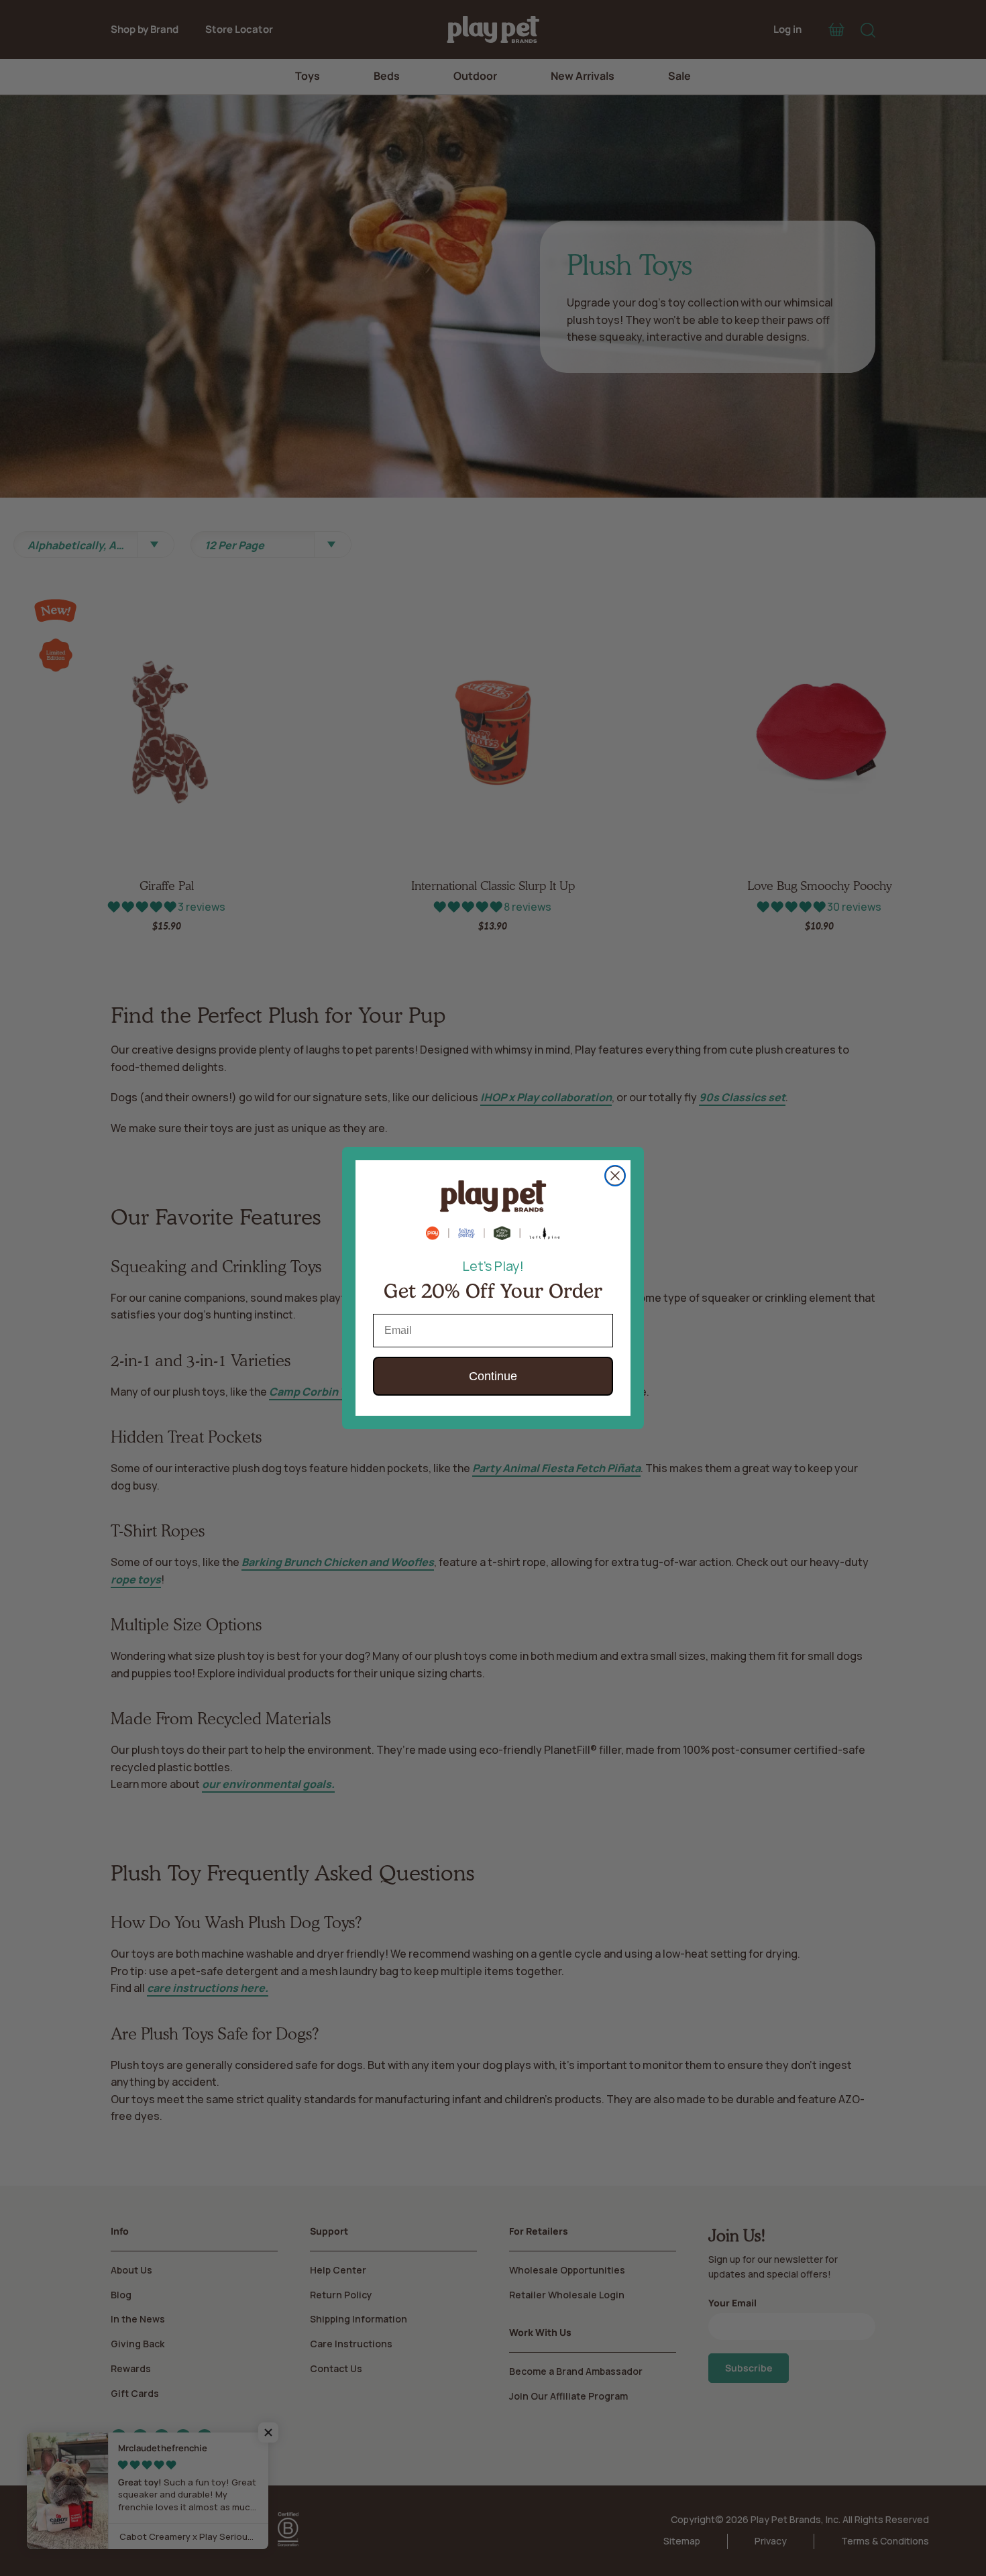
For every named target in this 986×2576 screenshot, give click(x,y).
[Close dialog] (615, 1176)
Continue (493, 1376)
